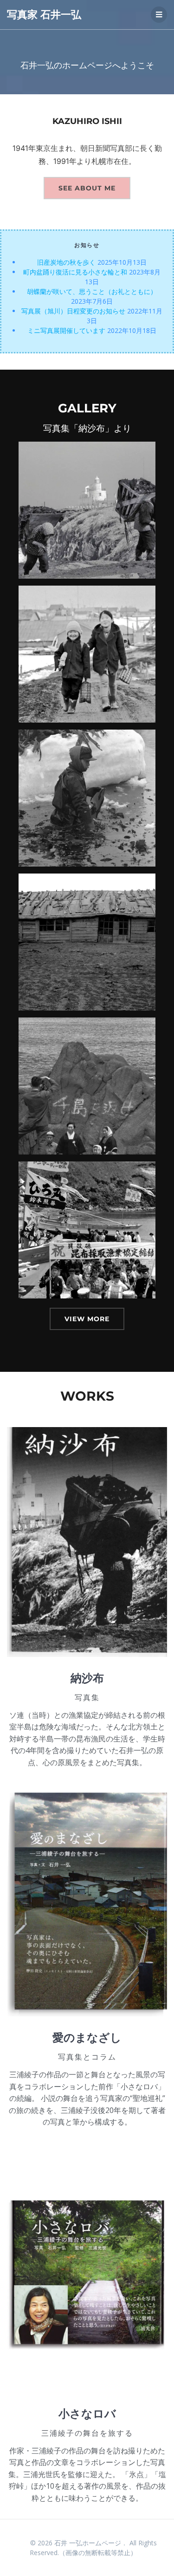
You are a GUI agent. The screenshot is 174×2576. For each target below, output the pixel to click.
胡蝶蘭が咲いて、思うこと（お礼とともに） (92, 291)
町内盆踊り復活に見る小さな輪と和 (75, 272)
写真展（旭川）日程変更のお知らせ (73, 311)
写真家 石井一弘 (44, 14)
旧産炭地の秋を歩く (66, 262)
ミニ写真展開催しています (66, 330)
